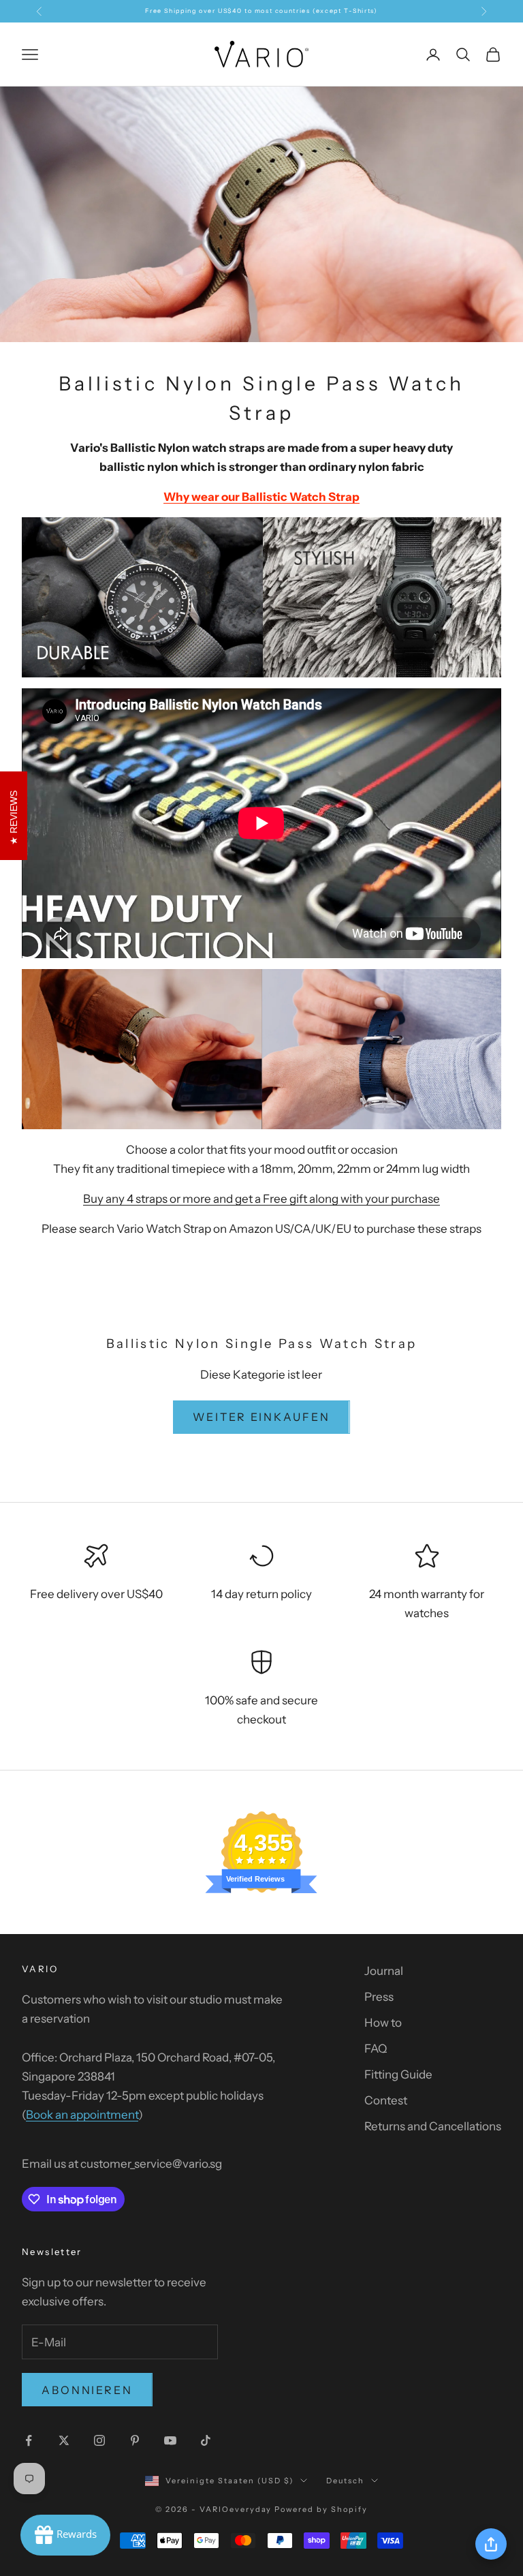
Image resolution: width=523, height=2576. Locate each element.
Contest (386, 2100)
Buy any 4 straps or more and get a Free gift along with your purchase (261, 1199)
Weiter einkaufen (261, 1417)
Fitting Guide (398, 2074)
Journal (384, 1971)
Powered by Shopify (321, 2509)
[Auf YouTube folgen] (170, 2440)
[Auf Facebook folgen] (29, 2440)
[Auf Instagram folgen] (99, 2440)
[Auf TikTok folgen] (206, 2440)
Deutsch (345, 2481)
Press (379, 1997)
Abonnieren (87, 2390)
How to (383, 2023)
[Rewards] (65, 2535)
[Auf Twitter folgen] (64, 2440)
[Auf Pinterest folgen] (135, 2440)
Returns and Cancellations (433, 2126)
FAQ (376, 2049)
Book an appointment (82, 2115)
